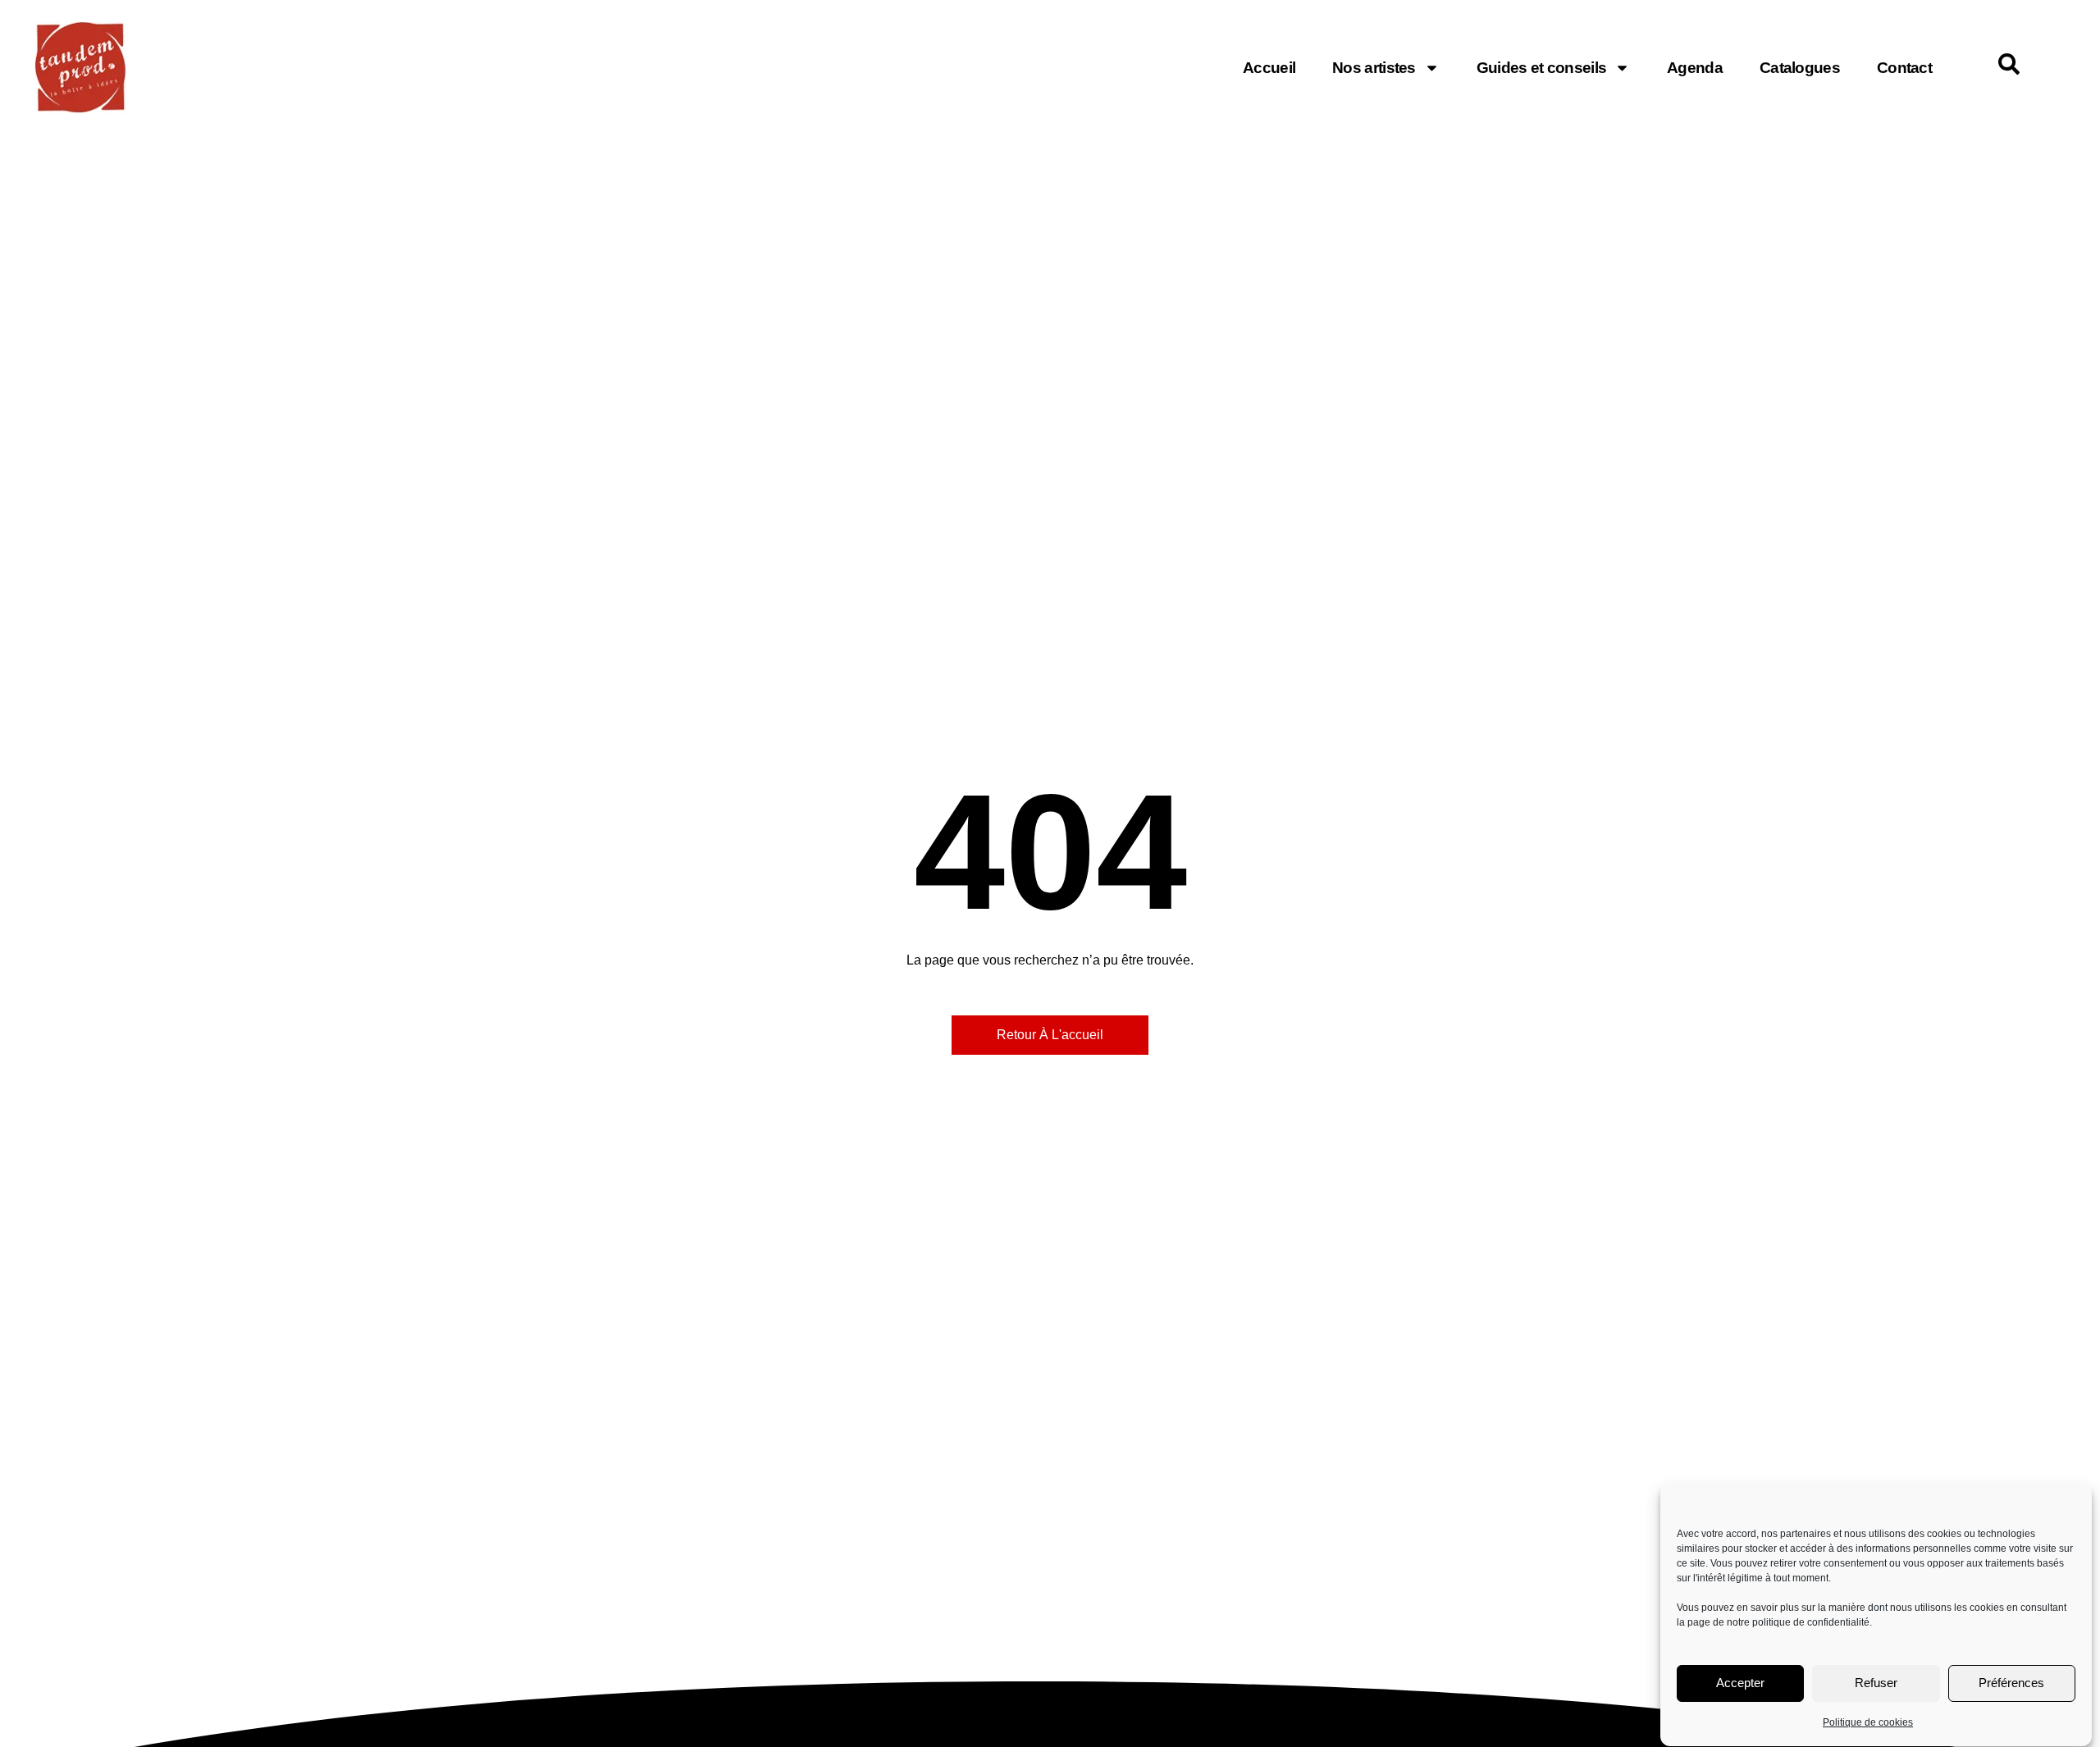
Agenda (1695, 68)
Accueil (1269, 68)
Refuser (1876, 1683)
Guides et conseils (1541, 68)
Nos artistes (1374, 68)
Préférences (2011, 1683)
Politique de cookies (1868, 1722)
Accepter (1740, 1683)
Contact (1904, 68)
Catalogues (1800, 68)
